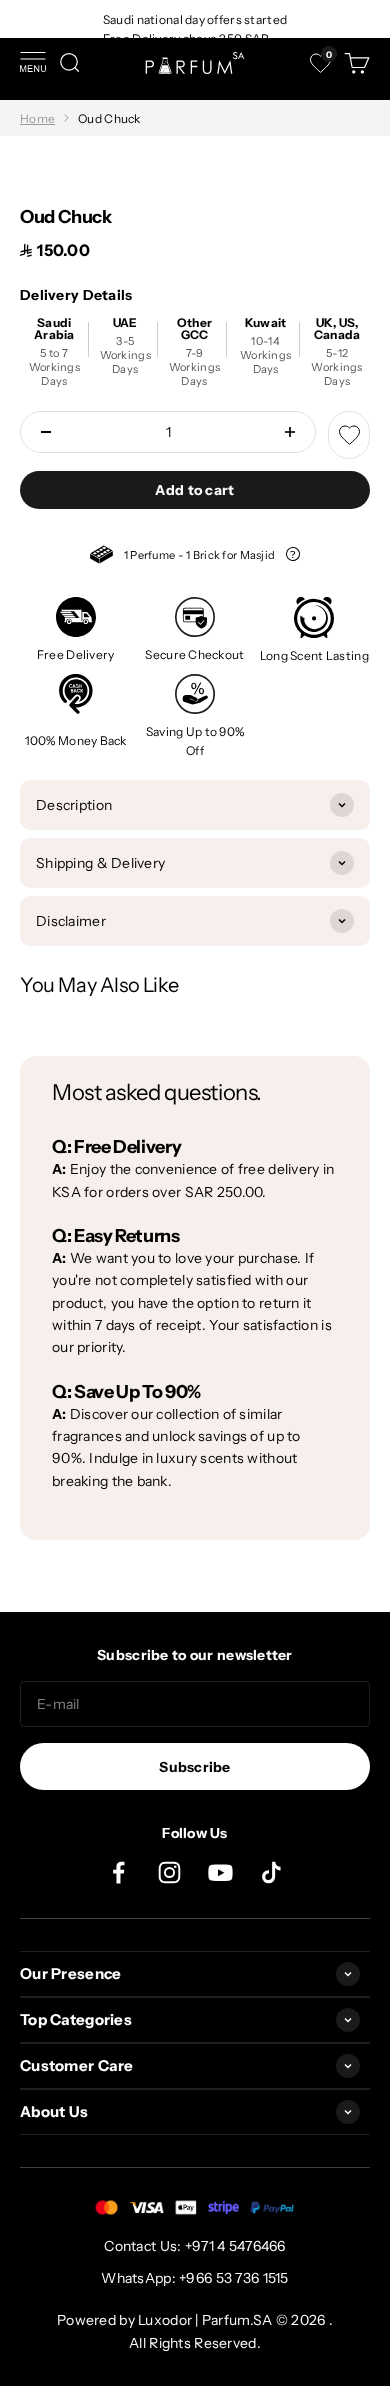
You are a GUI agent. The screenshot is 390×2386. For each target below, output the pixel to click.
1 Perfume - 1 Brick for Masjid (195, 557)
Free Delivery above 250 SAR (186, 38)
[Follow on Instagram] (169, 1872)
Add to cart (194, 490)
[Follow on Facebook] (118, 1872)
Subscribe (195, 1767)
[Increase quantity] (290, 432)
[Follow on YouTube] (220, 1872)
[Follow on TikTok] (271, 1872)
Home (37, 118)
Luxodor (165, 2320)
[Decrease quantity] (46, 432)
